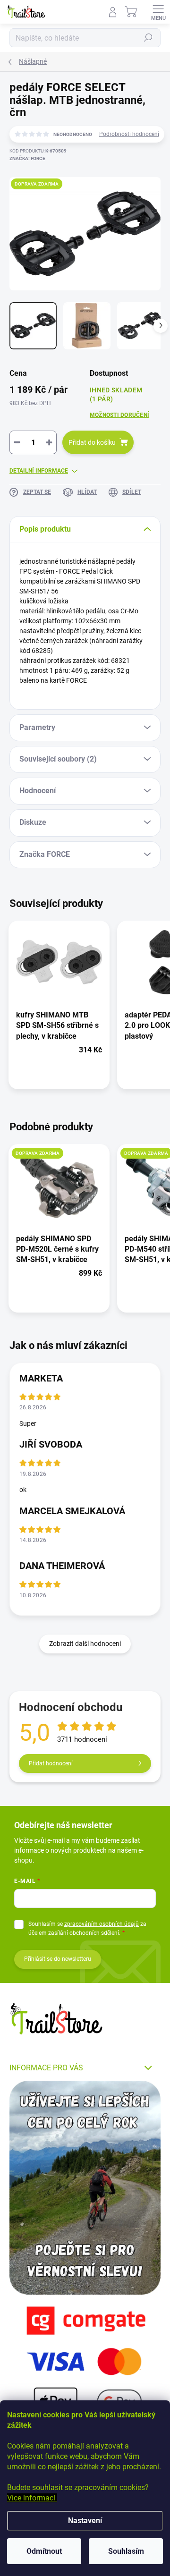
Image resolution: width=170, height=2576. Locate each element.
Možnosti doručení (119, 415)
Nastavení (85, 2521)
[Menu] (158, 12)
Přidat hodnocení (51, 1763)
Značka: (27, 158)
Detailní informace (39, 471)
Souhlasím (126, 2551)
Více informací (32, 2498)
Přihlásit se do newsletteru (58, 1959)
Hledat (148, 38)
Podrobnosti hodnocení (129, 134)
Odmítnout (44, 2551)
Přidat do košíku (92, 442)
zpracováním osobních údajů (102, 1924)
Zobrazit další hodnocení (85, 1644)
